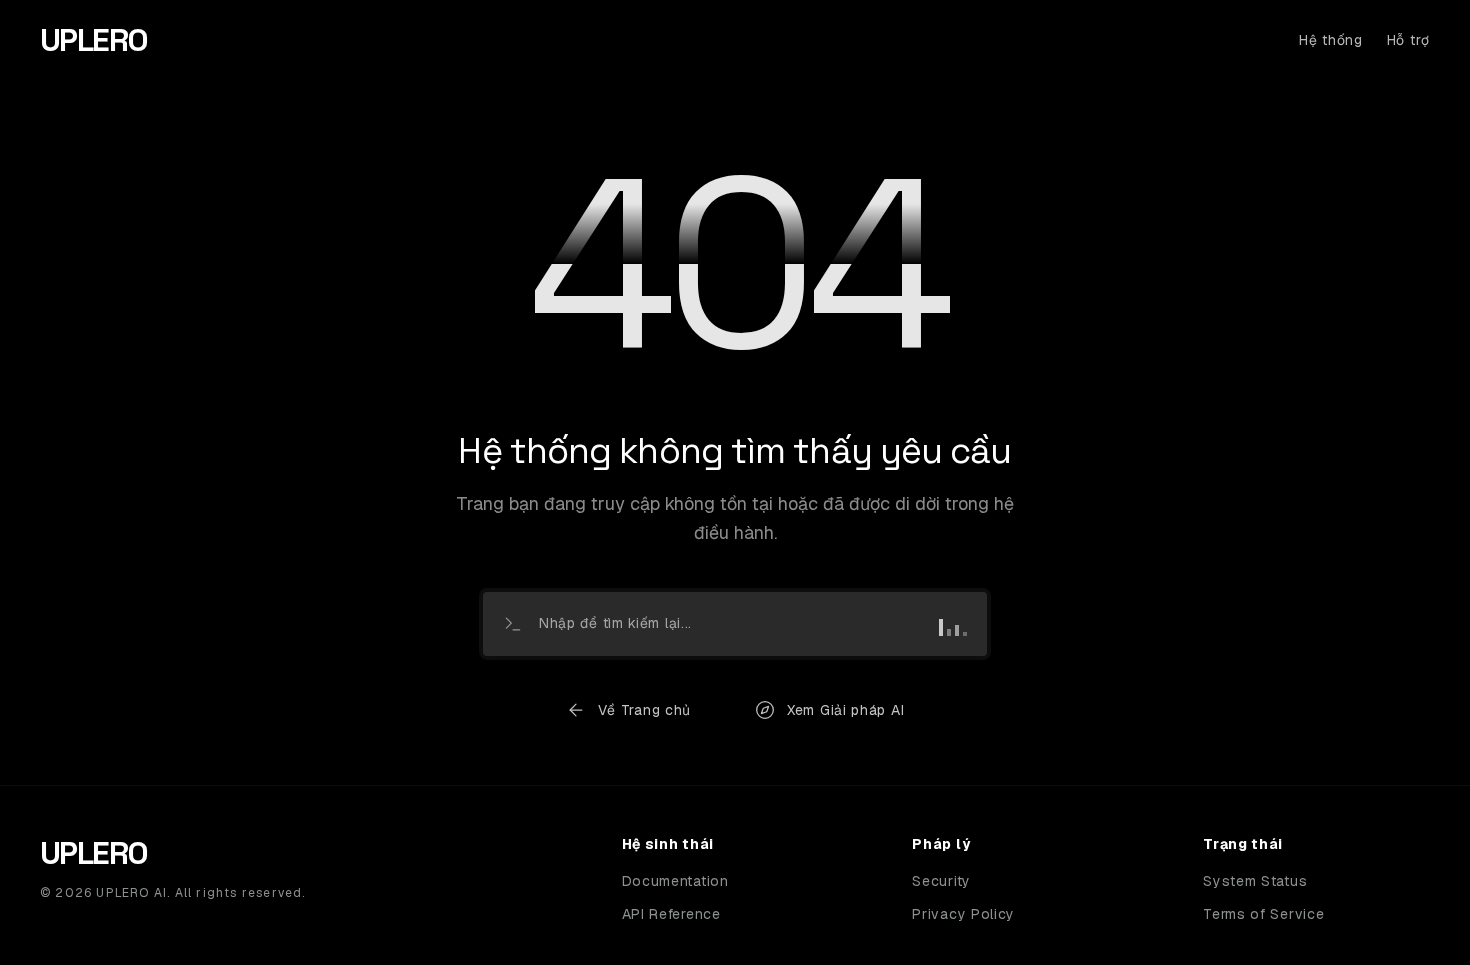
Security (941, 881)
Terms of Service (1263, 914)
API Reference (671, 914)
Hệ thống (1331, 40)
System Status (1255, 881)
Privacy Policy (963, 914)
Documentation (675, 881)
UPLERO (93, 40)
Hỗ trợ (1408, 40)
